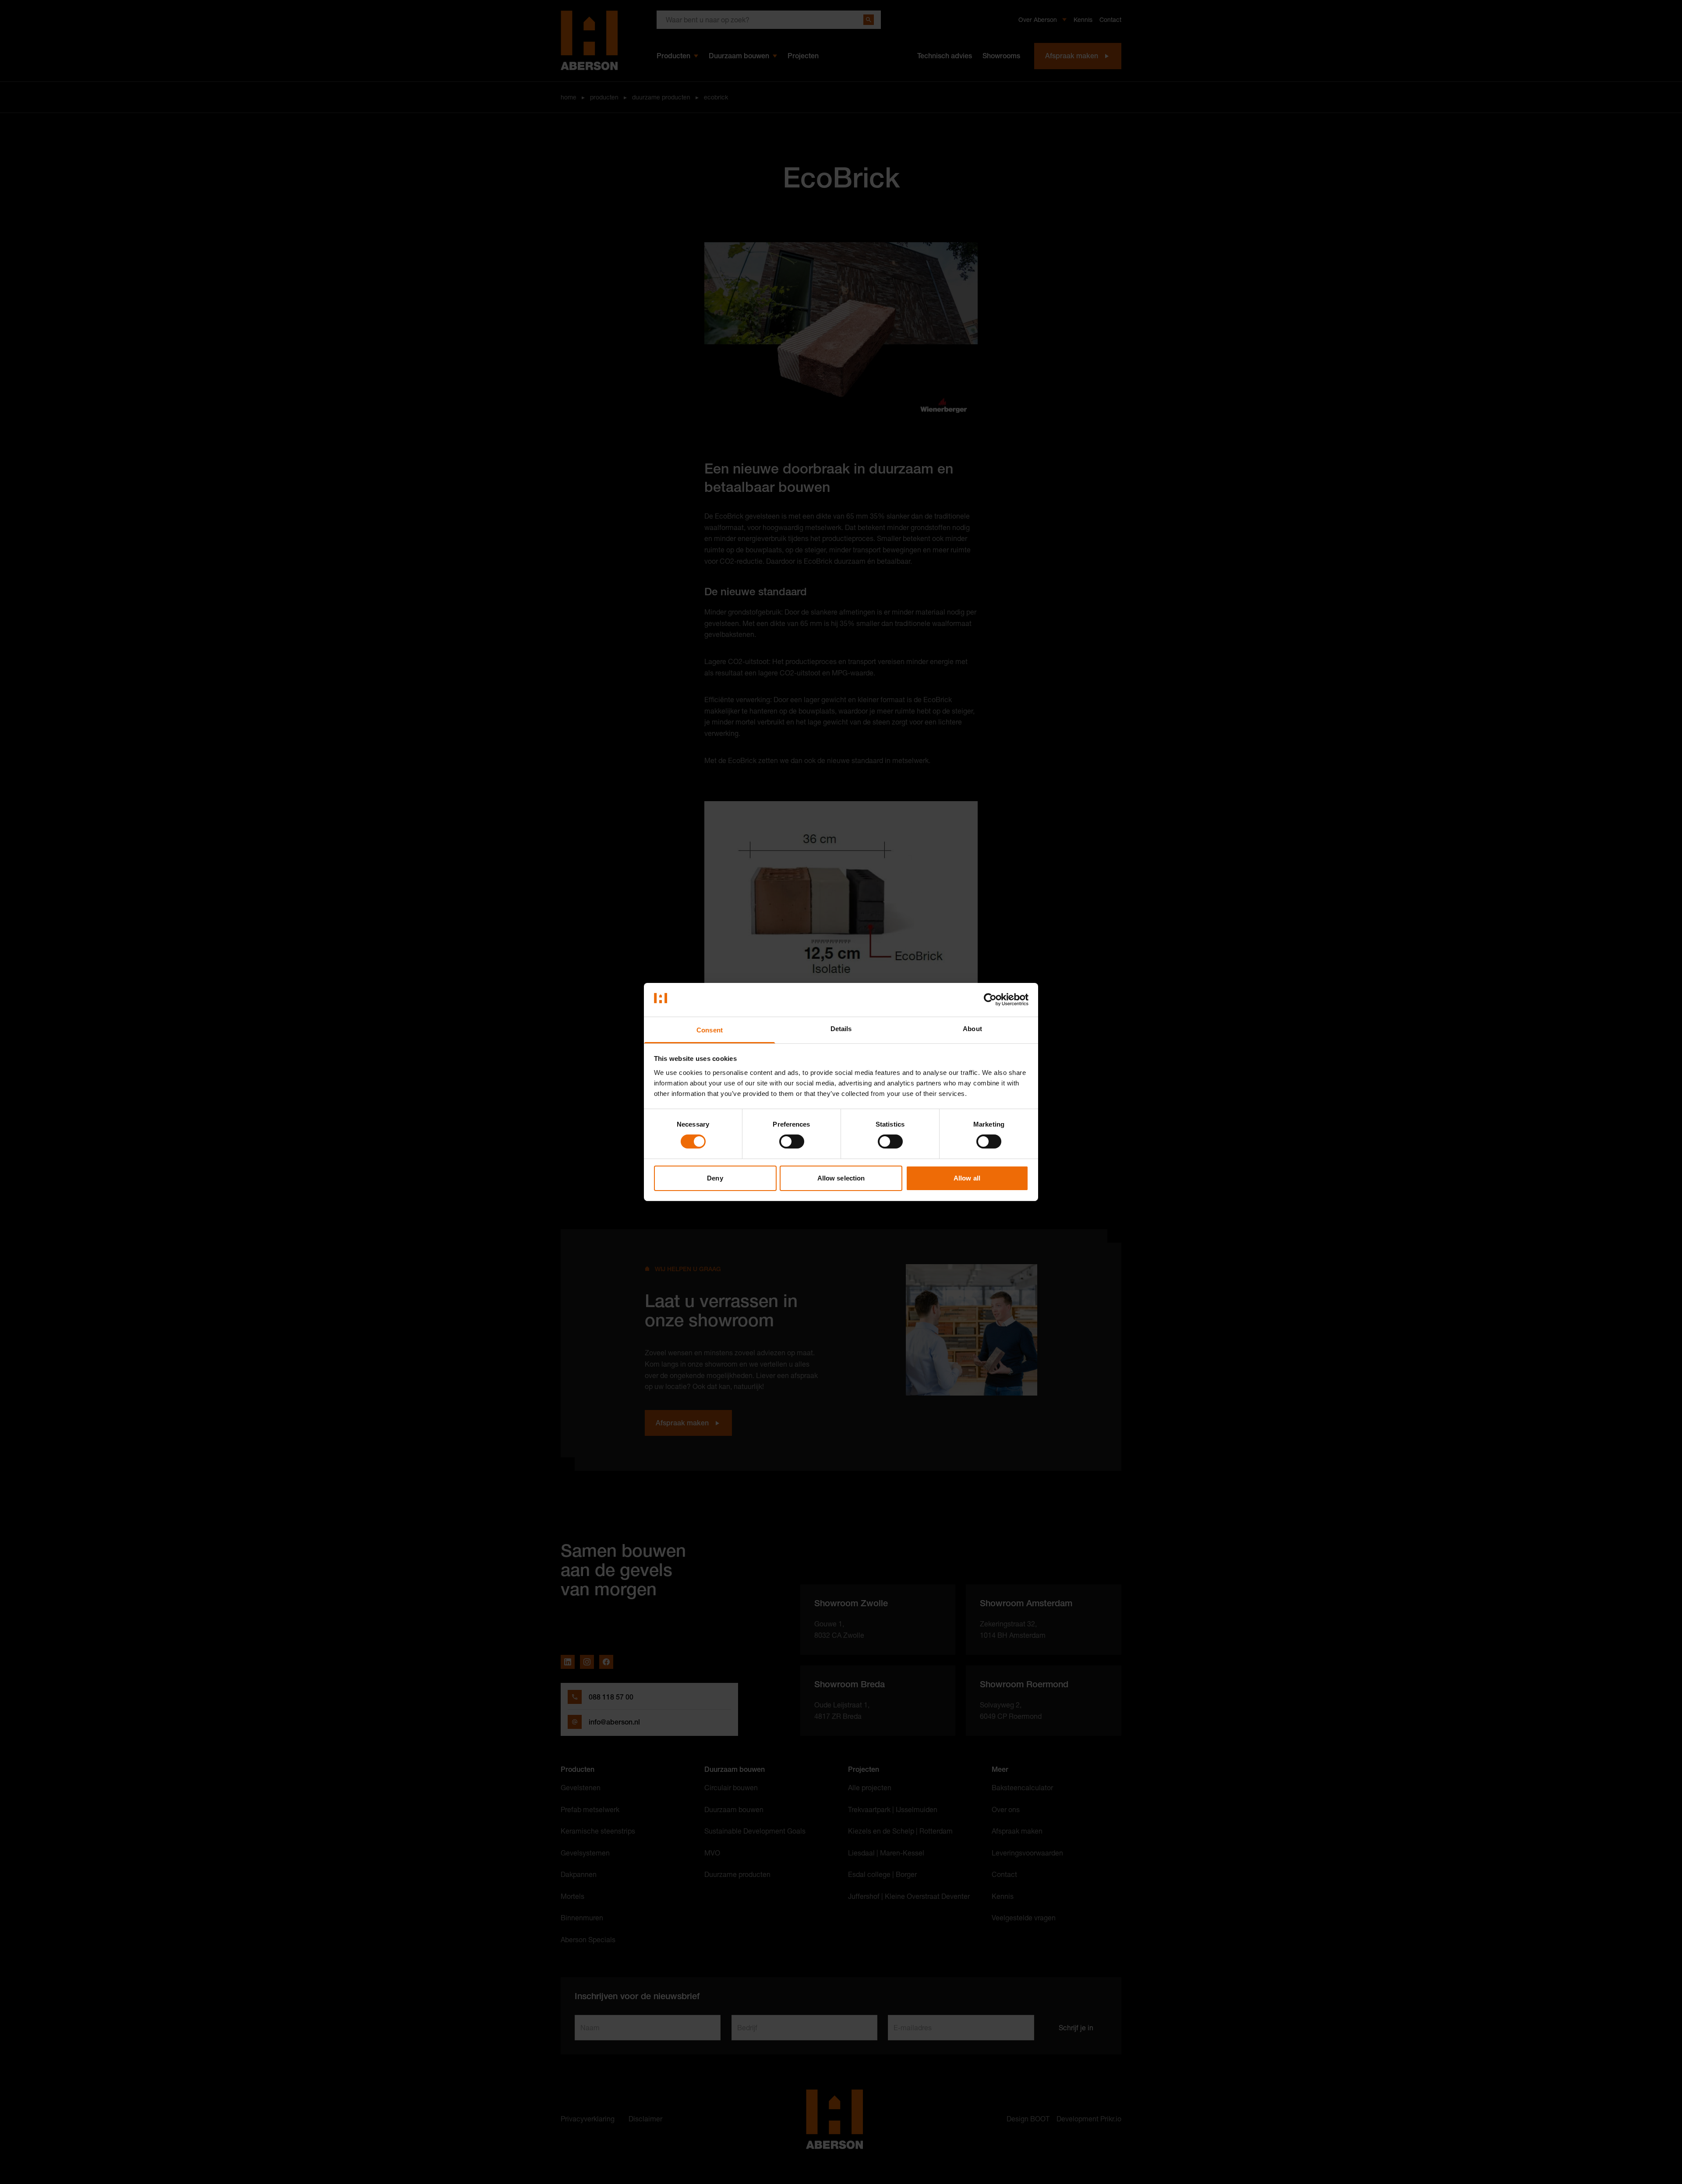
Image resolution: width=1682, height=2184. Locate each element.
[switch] (792, 1141)
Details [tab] (841, 1029)
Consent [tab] (710, 1030)
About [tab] (972, 1029)
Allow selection (841, 1178)
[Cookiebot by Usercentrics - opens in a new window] (990, 1000)
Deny (715, 1178)
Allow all (967, 1178)
